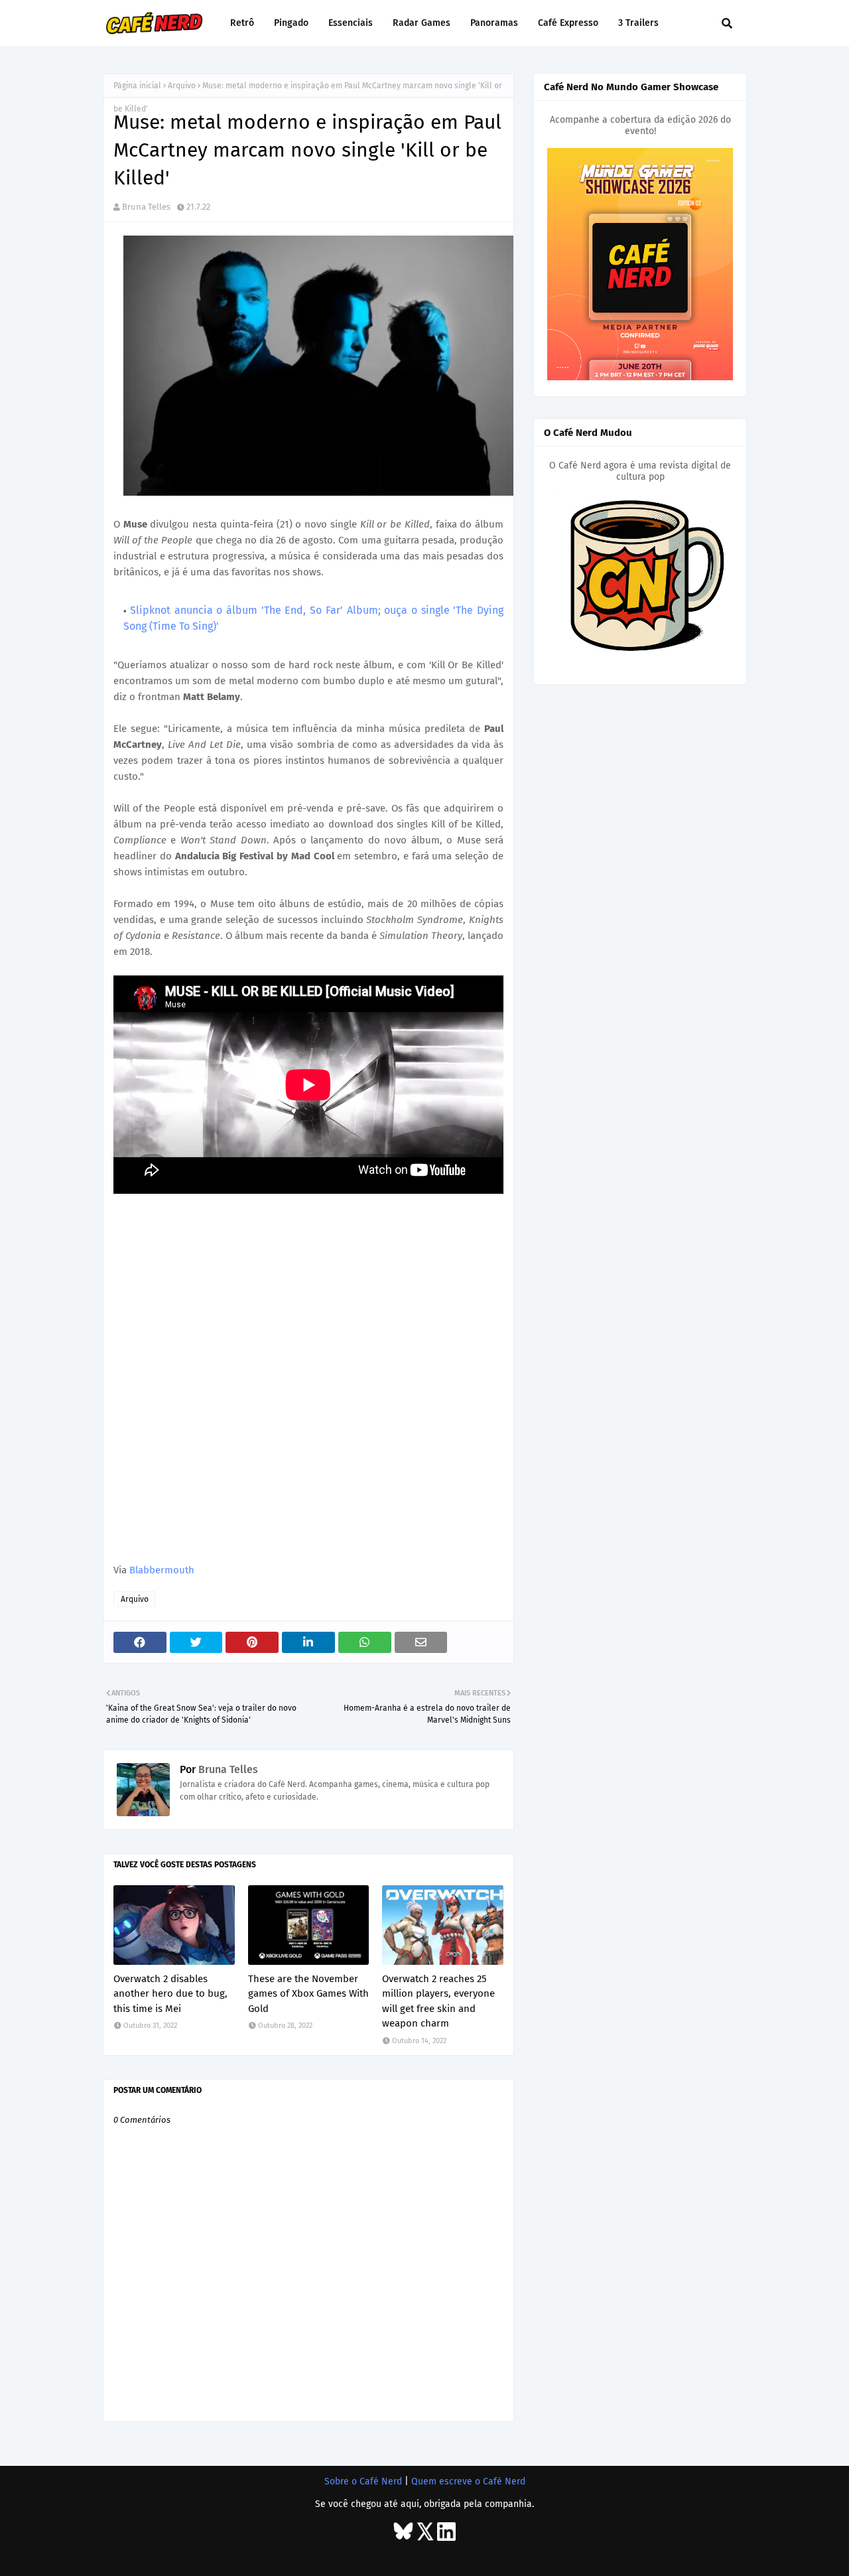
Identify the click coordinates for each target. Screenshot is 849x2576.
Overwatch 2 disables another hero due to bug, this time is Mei (170, 1994)
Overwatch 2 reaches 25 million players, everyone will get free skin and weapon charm (438, 2001)
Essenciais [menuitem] (351, 23)
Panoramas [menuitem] (494, 23)
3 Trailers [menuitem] (638, 23)
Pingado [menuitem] (291, 23)
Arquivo (182, 86)
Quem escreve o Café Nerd (468, 2481)
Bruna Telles (146, 207)
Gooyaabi (291, 2554)
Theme (192, 2554)
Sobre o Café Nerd (363, 2481)
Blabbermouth (162, 1570)
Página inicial (137, 86)
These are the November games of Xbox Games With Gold (308, 1994)
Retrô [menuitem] (242, 23)
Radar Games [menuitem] (422, 23)
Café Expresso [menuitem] (568, 23)
